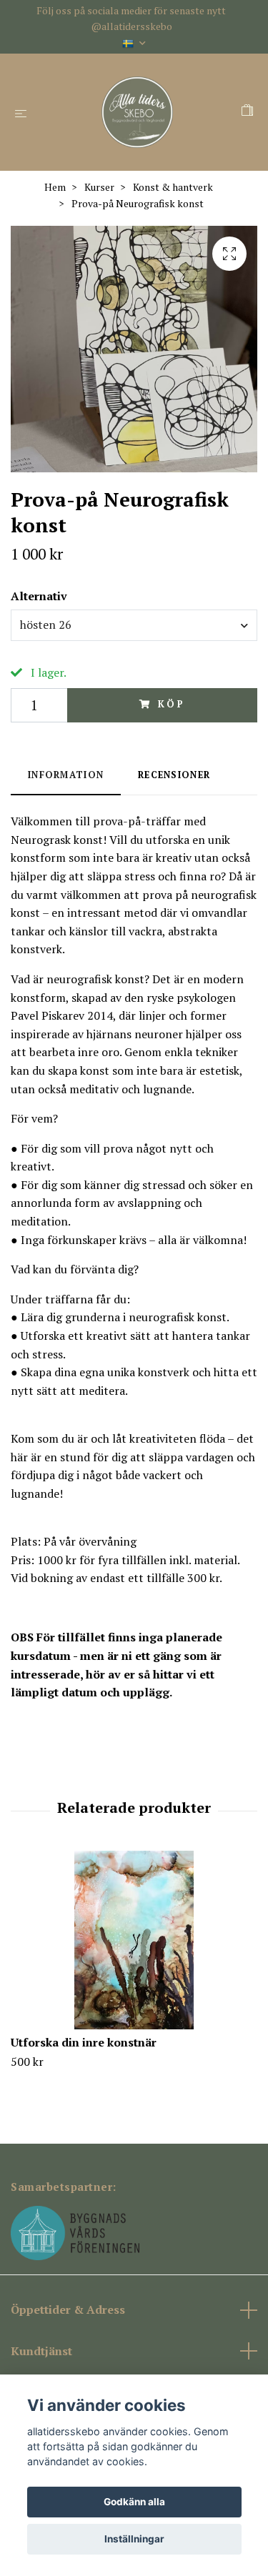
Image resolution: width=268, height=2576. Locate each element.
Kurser (99, 187)
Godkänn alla (134, 2502)
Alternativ (39, 596)
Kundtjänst (41, 2351)
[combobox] (134, 625)
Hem (55, 187)
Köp (172, 704)
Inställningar (134, 2539)
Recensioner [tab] (174, 775)
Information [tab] (66, 775)
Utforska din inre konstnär (84, 2042)
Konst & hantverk (173, 187)
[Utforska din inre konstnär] (134, 1940)
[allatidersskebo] (137, 112)
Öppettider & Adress (68, 2309)
